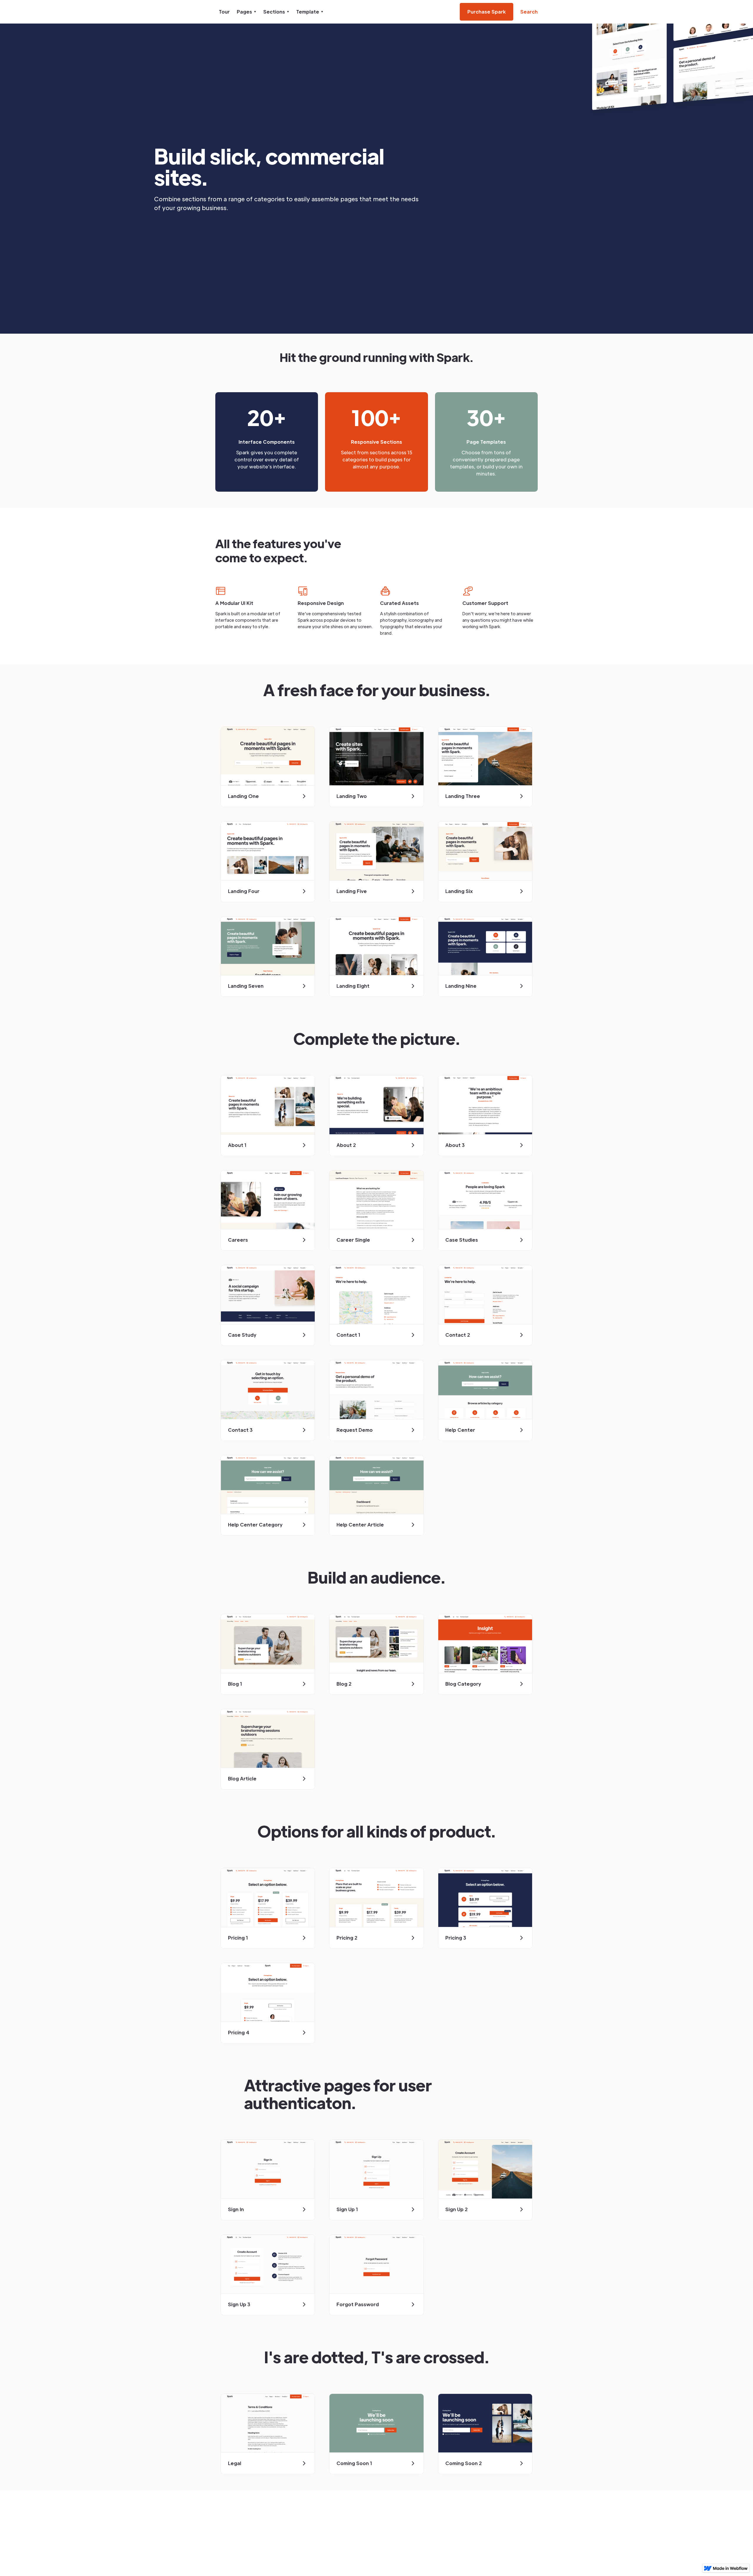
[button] (246, 12)
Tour (224, 12)
